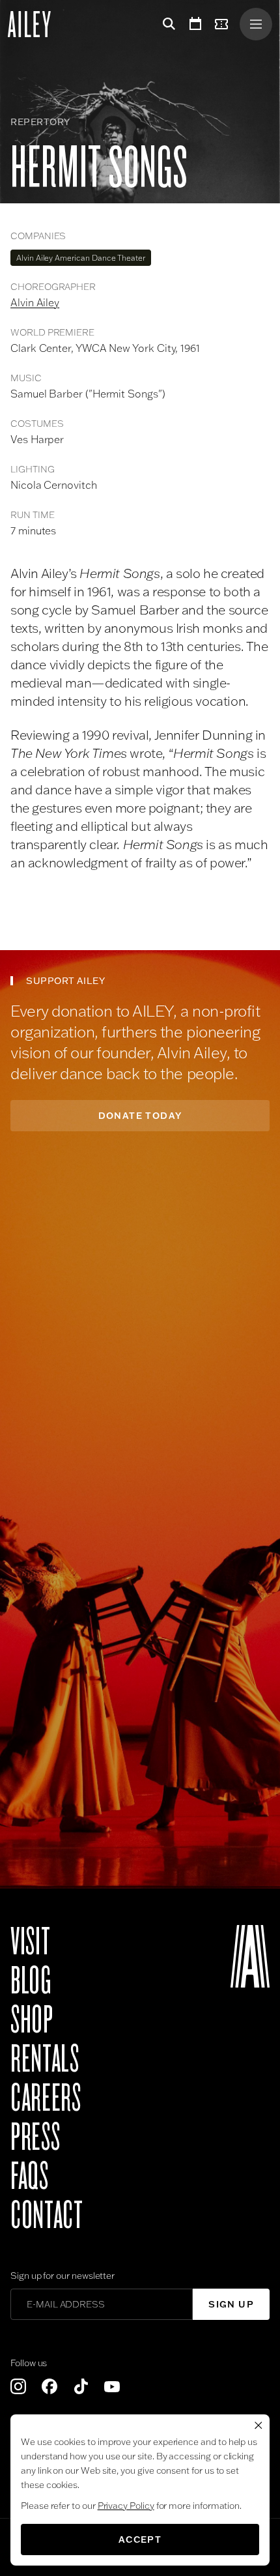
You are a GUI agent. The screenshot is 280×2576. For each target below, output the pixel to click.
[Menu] (256, 24)
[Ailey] (36, 24)
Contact (47, 2216)
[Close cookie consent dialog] (259, 2425)
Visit (30, 1942)
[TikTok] (81, 2386)
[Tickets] (224, 24)
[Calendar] (195, 24)
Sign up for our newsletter (63, 2276)
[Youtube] (112, 2386)
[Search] (167, 24)
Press (35, 2137)
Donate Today (140, 1116)
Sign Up (231, 2304)
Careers (46, 2098)
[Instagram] (18, 2386)
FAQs (30, 2177)
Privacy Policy (126, 2506)
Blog (31, 1981)
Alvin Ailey (35, 302)
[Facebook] (49, 2386)
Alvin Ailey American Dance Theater (81, 258)
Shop (32, 2020)
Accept (140, 2540)
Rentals (45, 2059)
